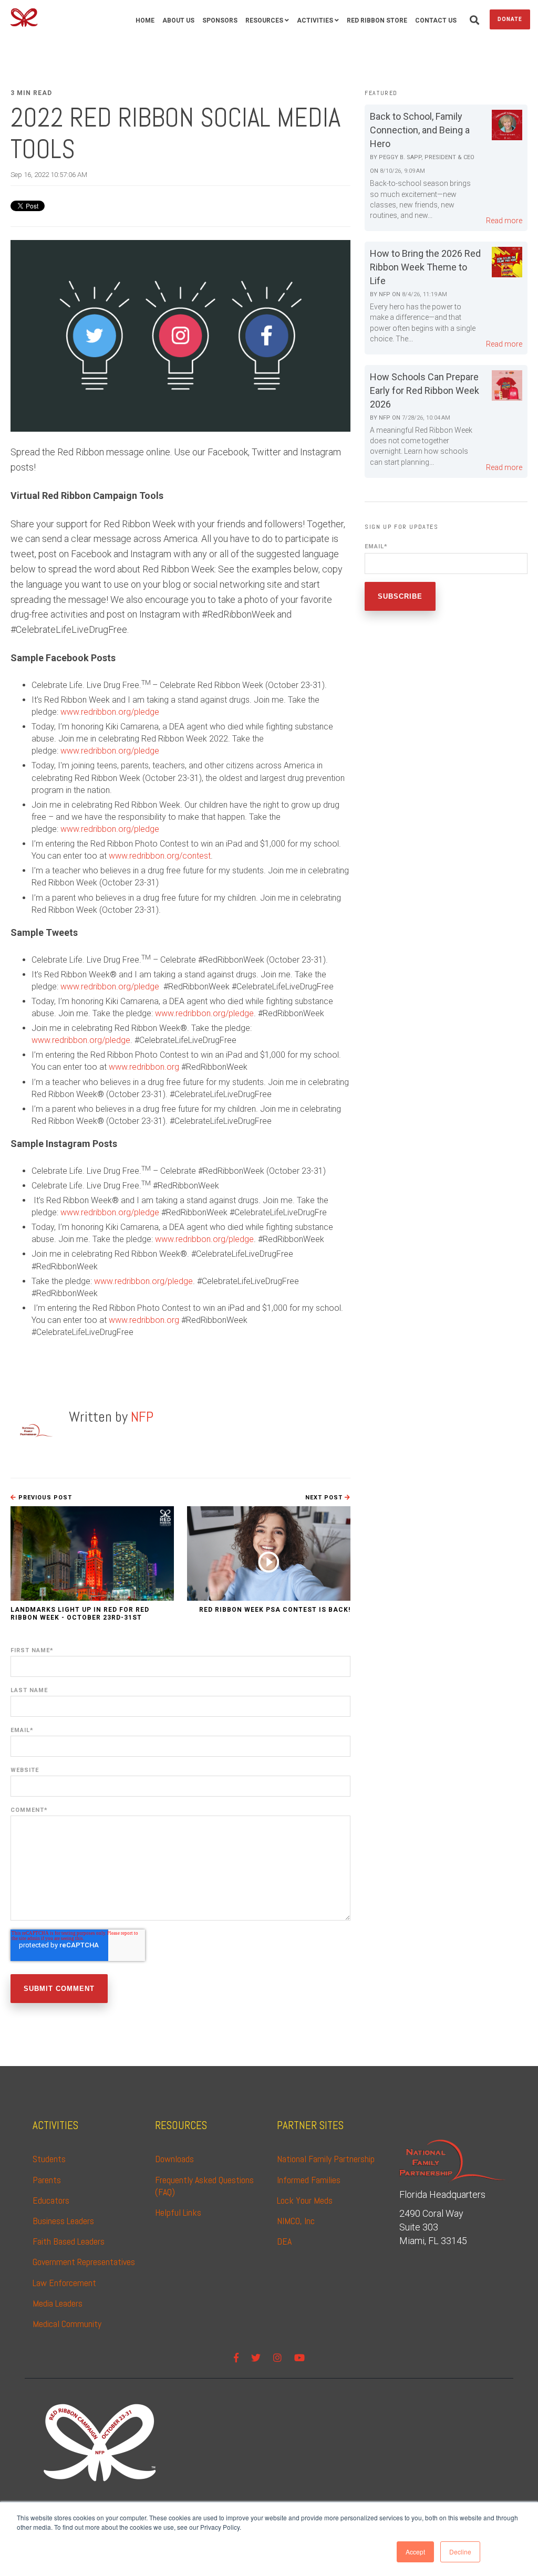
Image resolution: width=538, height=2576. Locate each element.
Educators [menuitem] (51, 2200)
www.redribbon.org (144, 1067)
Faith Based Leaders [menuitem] (69, 2241)
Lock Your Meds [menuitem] (305, 2200)
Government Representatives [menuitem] (84, 2262)
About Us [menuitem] (178, 20)
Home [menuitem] (145, 20)
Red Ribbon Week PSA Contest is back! (275, 1610)
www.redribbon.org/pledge (110, 712)
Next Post (325, 1498)
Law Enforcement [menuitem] (64, 2283)
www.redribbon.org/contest (160, 856)
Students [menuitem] (49, 2159)
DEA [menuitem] (284, 2241)
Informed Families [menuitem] (309, 2180)
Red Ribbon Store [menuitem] (377, 20)
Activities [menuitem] (315, 20)
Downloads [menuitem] (174, 2159)
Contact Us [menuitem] (436, 20)
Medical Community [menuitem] (67, 2324)
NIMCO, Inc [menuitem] (296, 2221)
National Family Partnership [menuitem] (326, 2159)
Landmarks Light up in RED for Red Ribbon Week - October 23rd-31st (80, 1613)
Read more (504, 221)
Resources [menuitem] (264, 20)
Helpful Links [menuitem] (178, 2212)
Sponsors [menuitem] (220, 20)
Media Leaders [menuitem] (58, 2303)
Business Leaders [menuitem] (63, 2221)
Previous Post (44, 1498)
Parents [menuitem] (47, 2180)
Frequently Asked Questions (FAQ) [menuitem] (205, 2186)
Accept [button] (415, 2552)
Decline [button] (460, 2552)
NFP (142, 1417)
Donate (510, 19)
